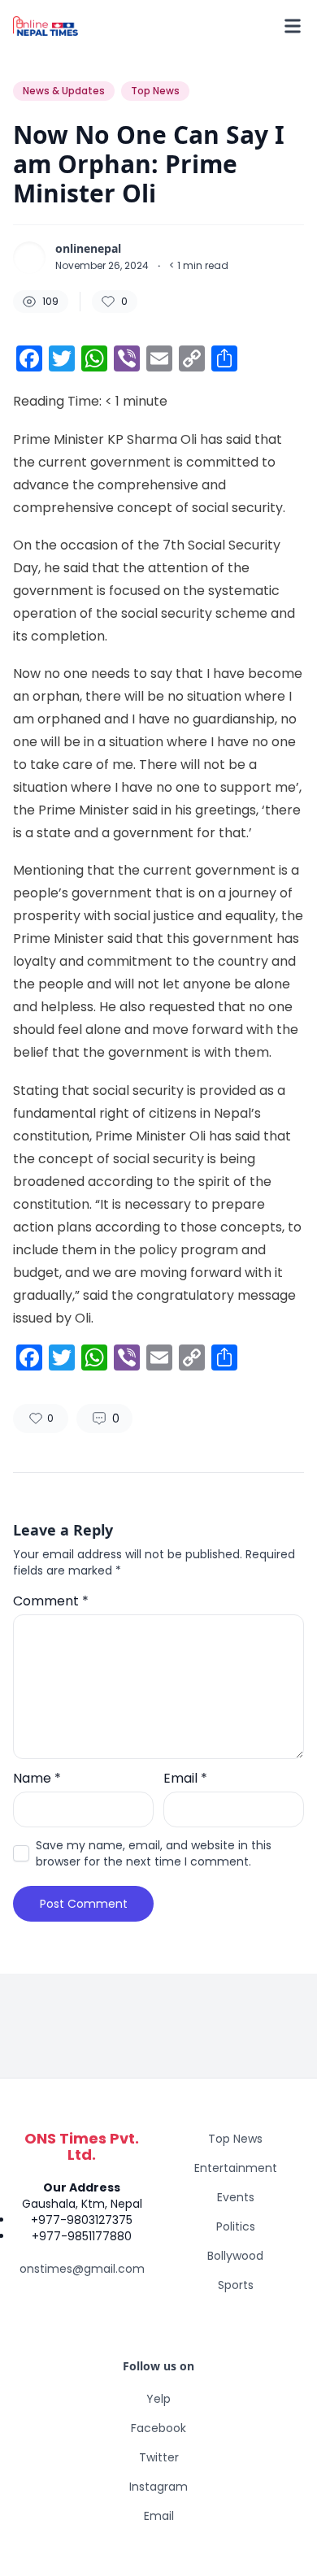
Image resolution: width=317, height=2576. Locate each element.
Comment (51, 1601)
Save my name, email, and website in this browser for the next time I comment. (154, 1853)
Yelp (158, 2399)
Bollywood (235, 2256)
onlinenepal (88, 249)
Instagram (158, 2487)
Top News (235, 2139)
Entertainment (236, 2168)
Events (236, 2197)
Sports (236, 2285)
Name (37, 1778)
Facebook (158, 2428)
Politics (236, 2226)
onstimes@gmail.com (82, 2269)
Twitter (159, 2457)
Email (185, 1778)
